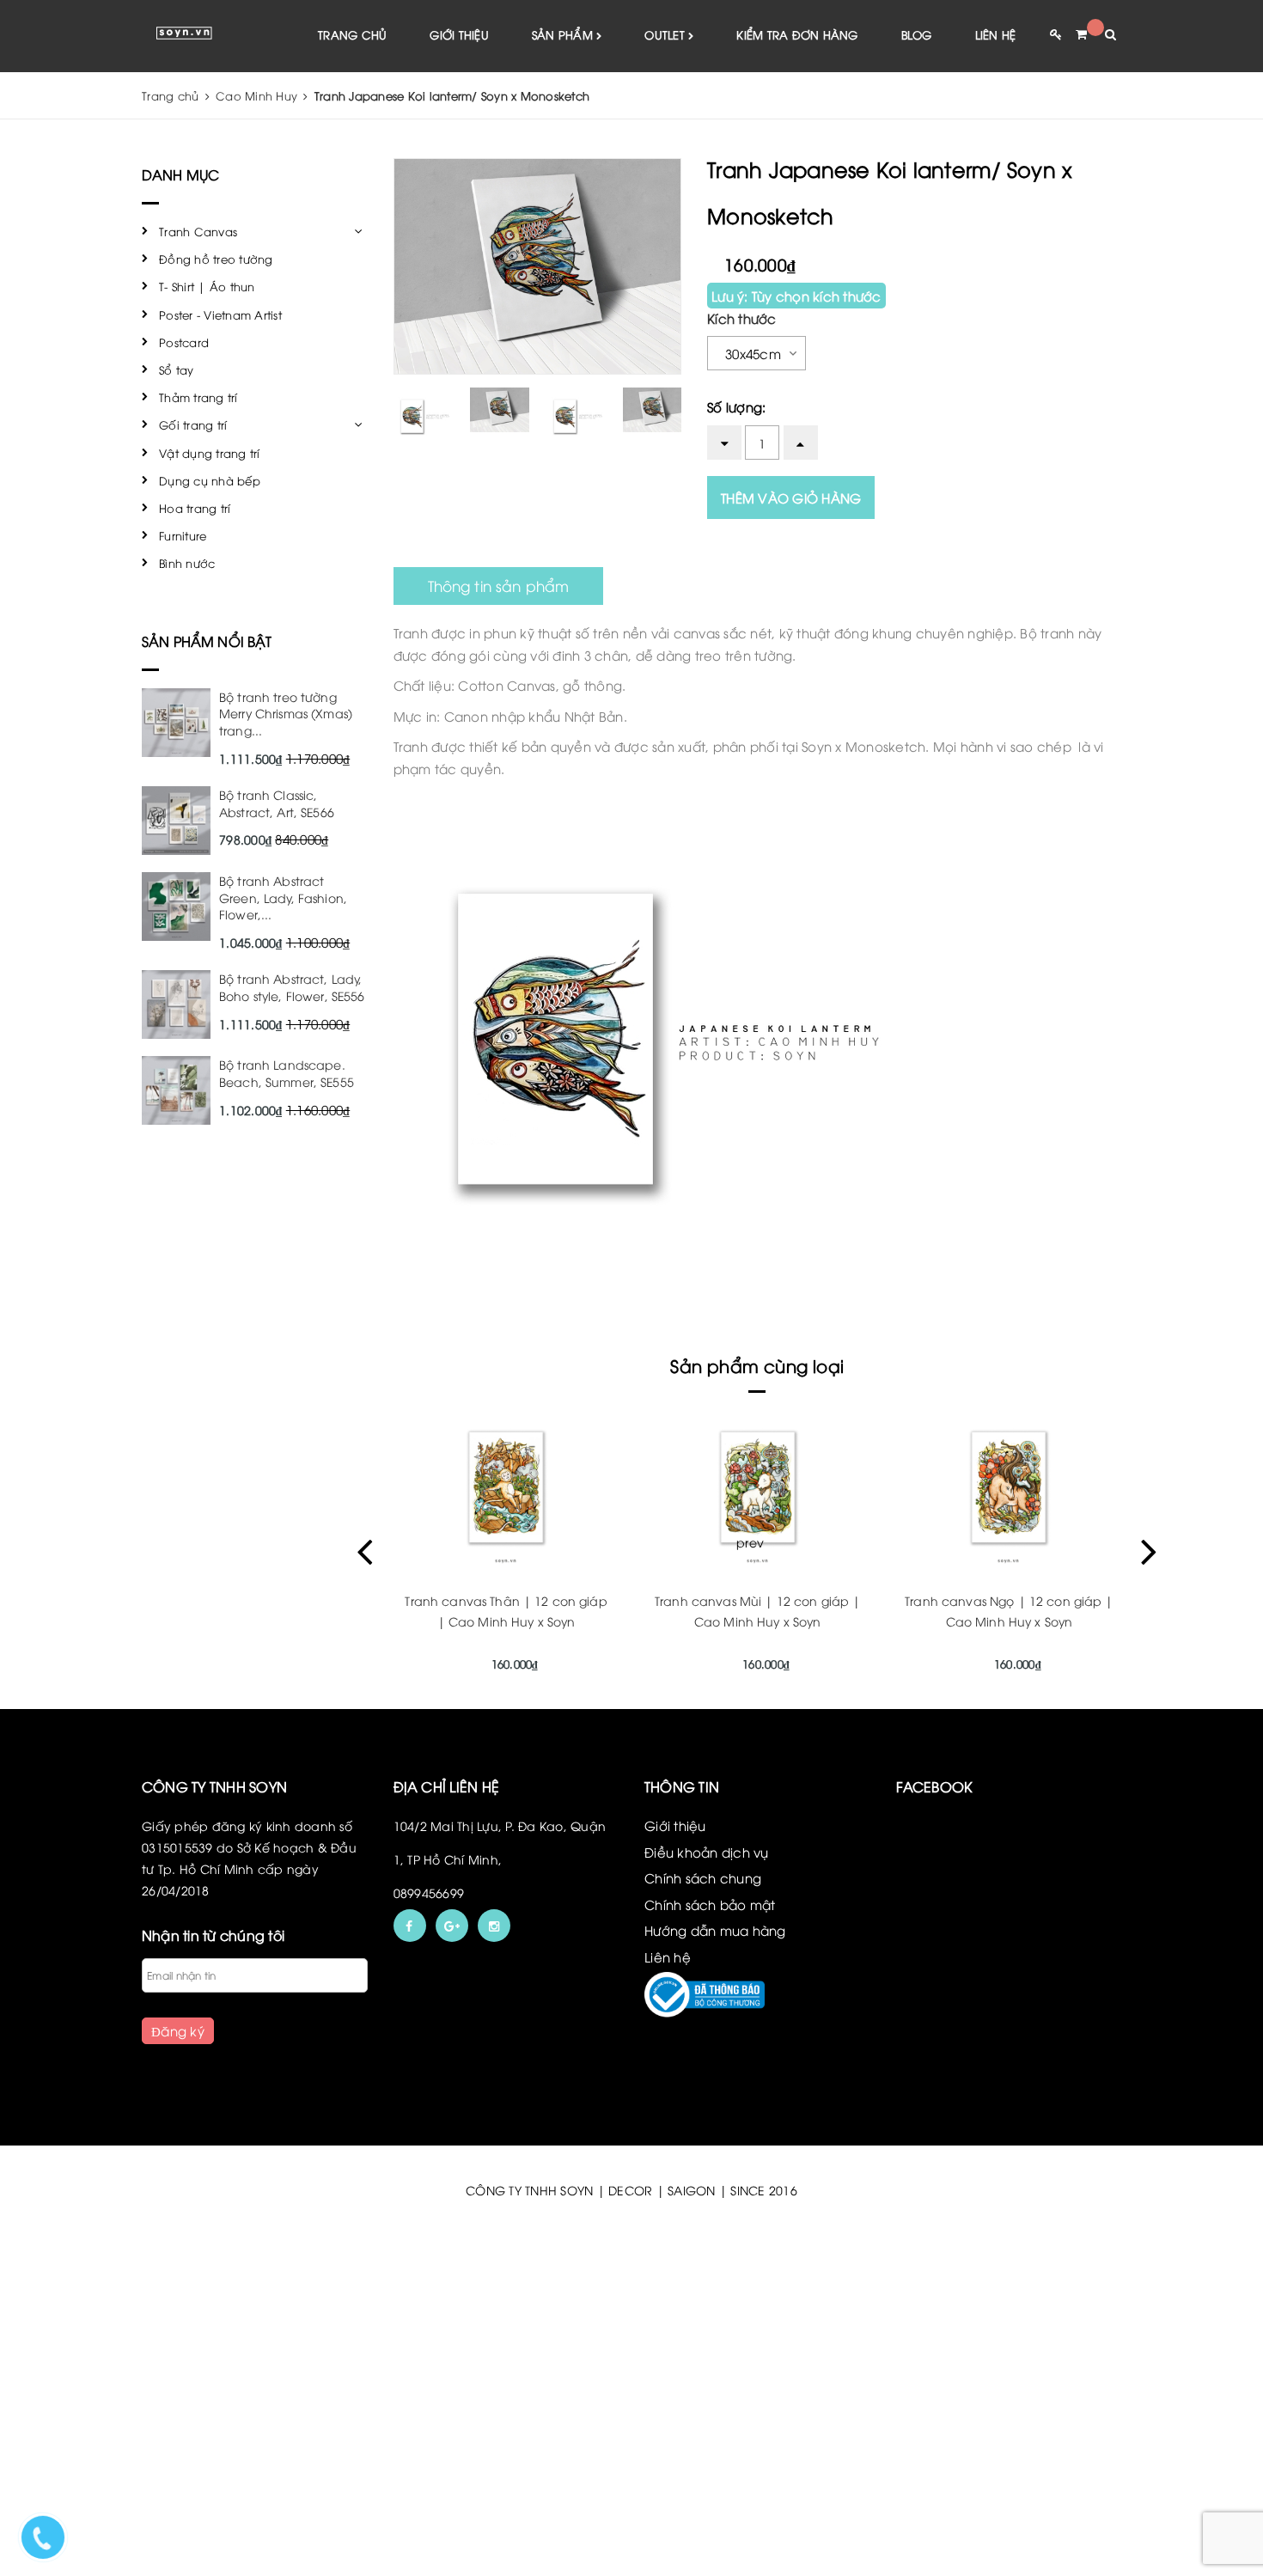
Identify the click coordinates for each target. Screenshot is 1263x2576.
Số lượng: (736, 406)
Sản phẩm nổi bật (207, 641)
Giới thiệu (459, 34)
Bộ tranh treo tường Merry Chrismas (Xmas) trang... (286, 713)
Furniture (183, 535)
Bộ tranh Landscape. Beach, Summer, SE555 (287, 1073)
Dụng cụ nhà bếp (210, 480)
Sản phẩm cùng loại (757, 1365)
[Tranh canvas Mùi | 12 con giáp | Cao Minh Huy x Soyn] (757, 1487)
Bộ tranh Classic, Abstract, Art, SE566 (277, 803)
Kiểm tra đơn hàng (797, 34)
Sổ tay (177, 369)
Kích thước (742, 318)
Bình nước (187, 563)
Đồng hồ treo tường (216, 259)
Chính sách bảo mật (710, 1904)
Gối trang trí (193, 424)
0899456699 (429, 1892)
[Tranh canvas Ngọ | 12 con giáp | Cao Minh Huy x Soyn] (1009, 1487)
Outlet (666, 34)
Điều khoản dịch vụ (707, 1852)
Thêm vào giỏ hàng (791, 497)
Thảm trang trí (198, 397)
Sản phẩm (564, 34)
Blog (917, 34)
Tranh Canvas (198, 231)
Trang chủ (352, 34)
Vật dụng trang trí (210, 453)
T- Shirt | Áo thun (207, 286)
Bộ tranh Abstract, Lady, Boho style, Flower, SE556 (292, 987)
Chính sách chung (703, 1877)
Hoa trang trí (195, 508)
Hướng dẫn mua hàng (715, 1930)
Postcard (184, 342)
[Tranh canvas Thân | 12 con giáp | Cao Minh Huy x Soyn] (506, 1487)
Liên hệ (996, 34)
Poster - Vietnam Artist (220, 314)
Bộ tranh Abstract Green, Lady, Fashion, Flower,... (283, 897)
